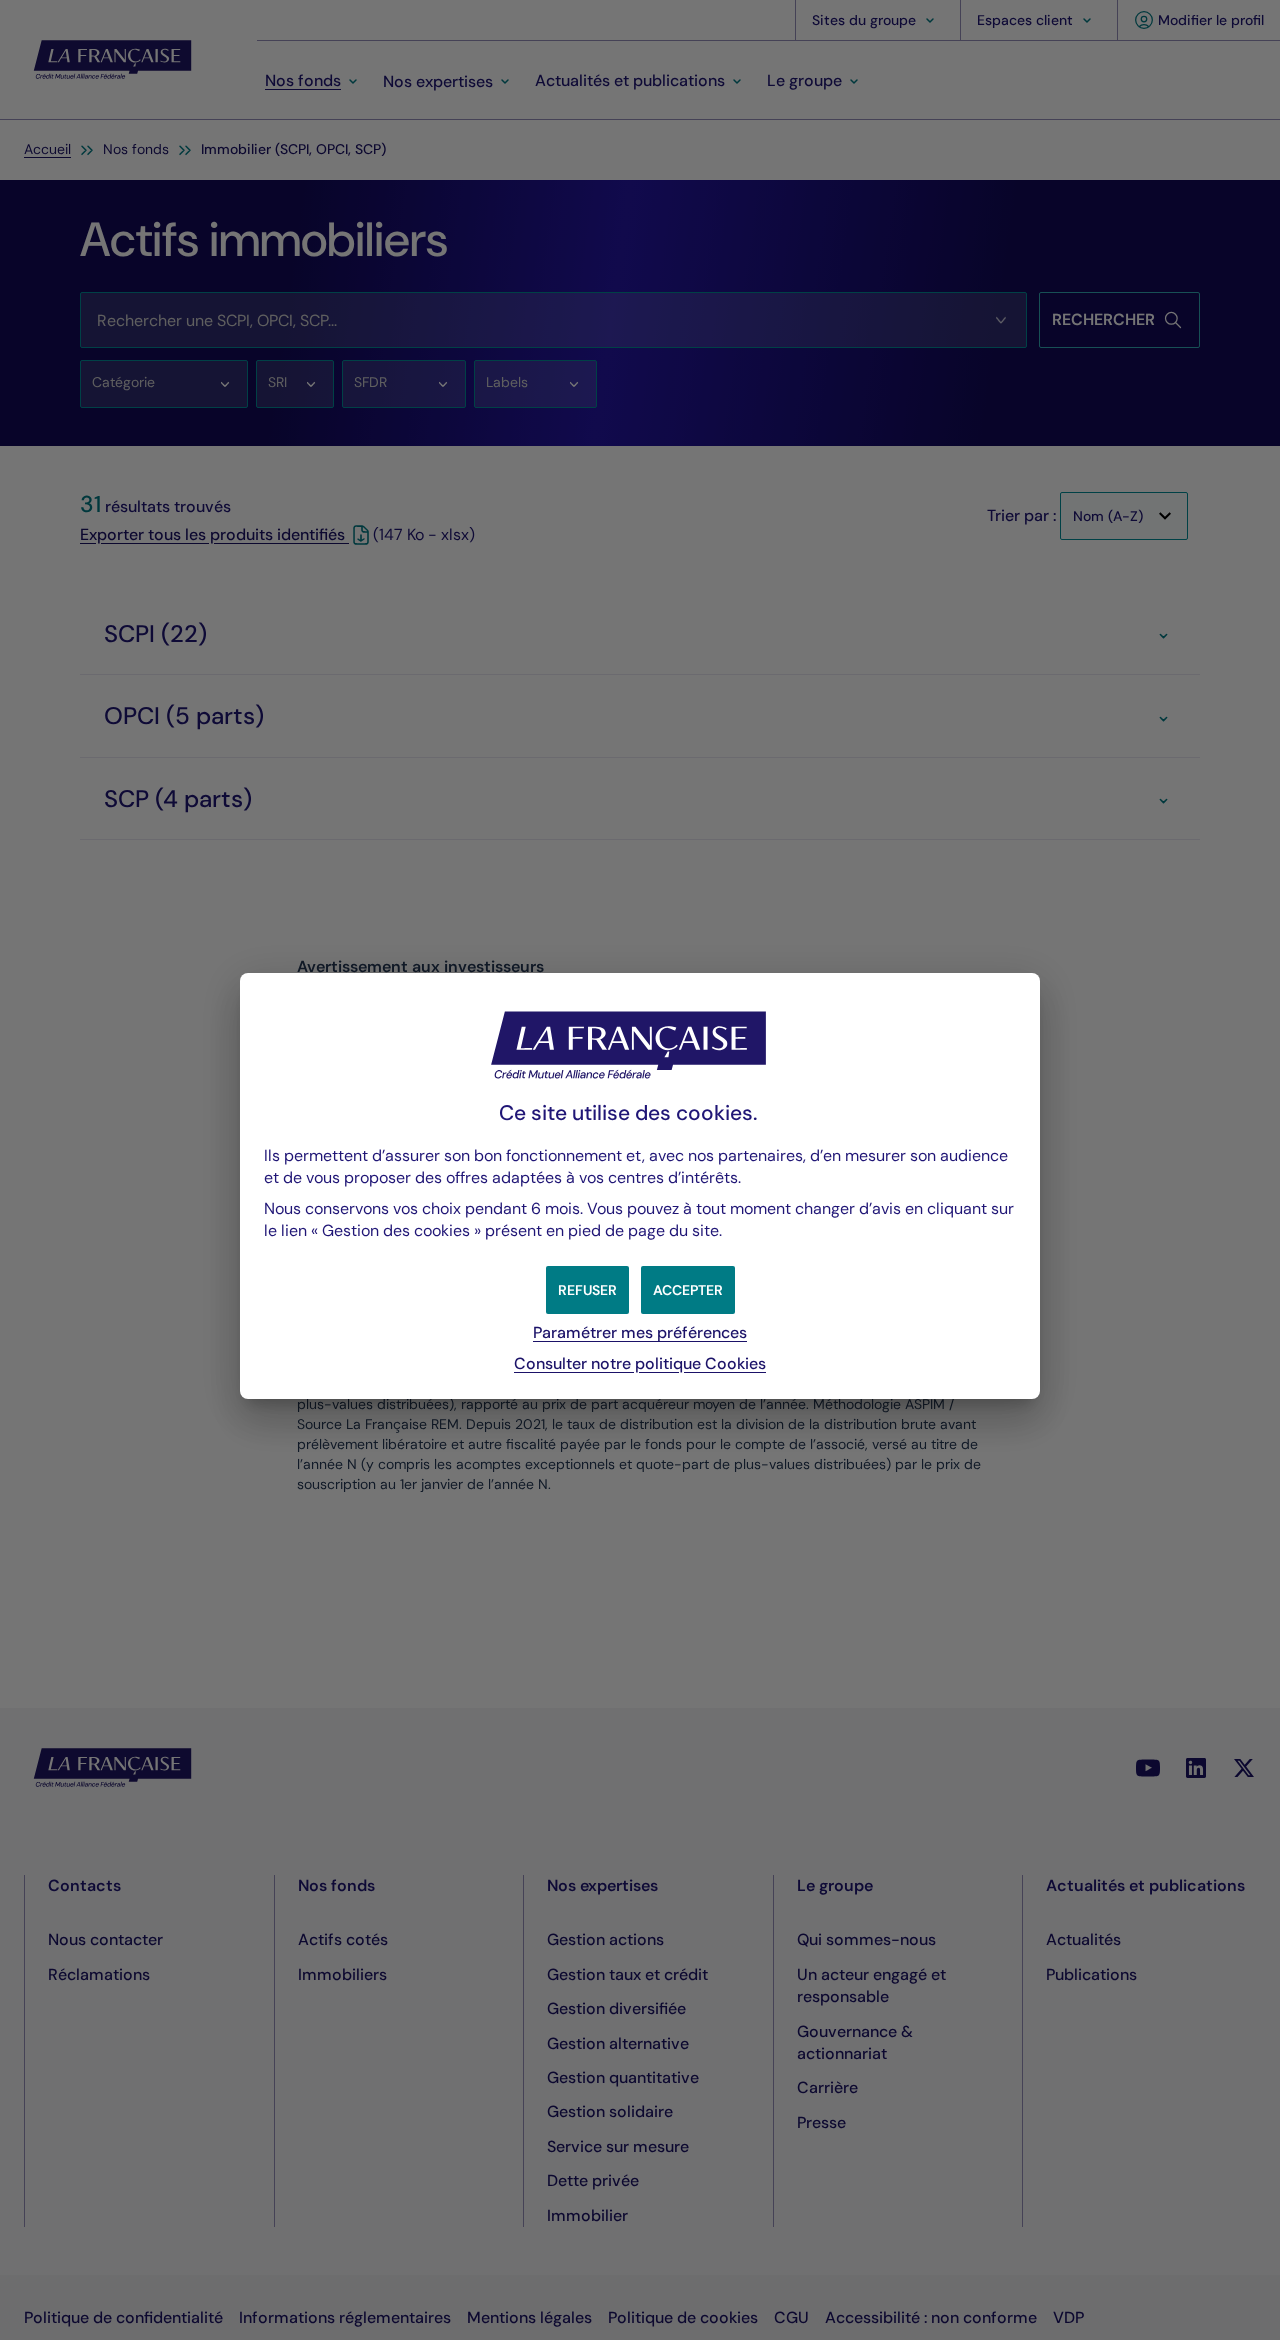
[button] (688, 1290)
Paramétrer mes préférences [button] (640, 1332)
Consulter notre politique (640, 1363)
